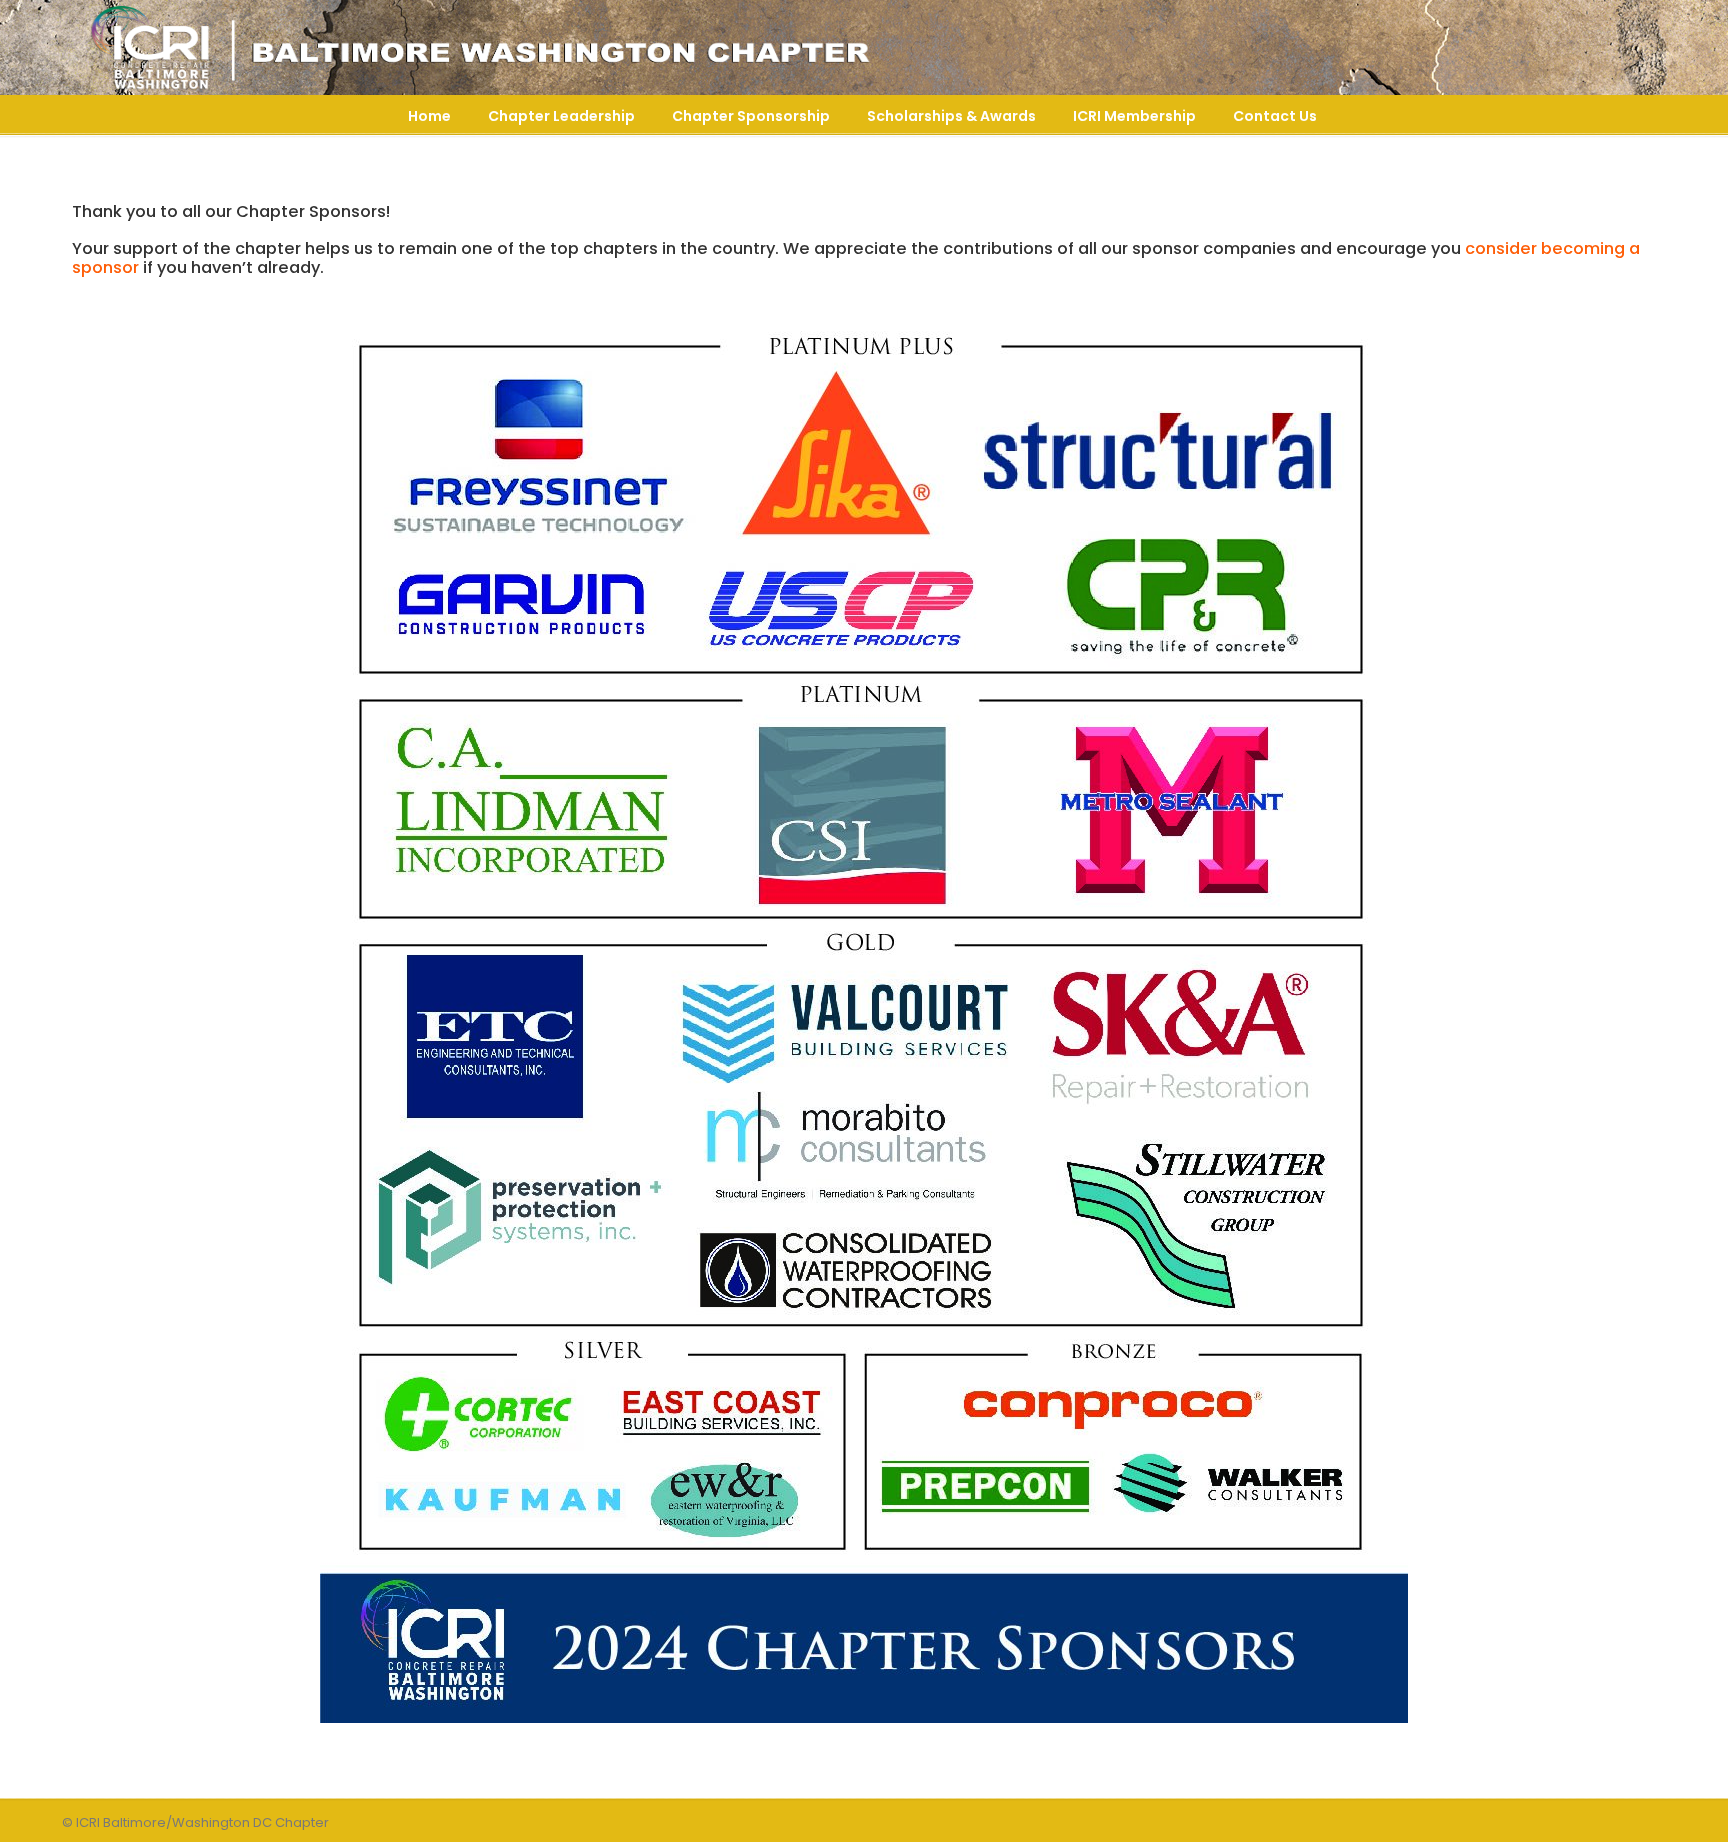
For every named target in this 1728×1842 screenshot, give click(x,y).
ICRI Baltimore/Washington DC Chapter (472, 48)
